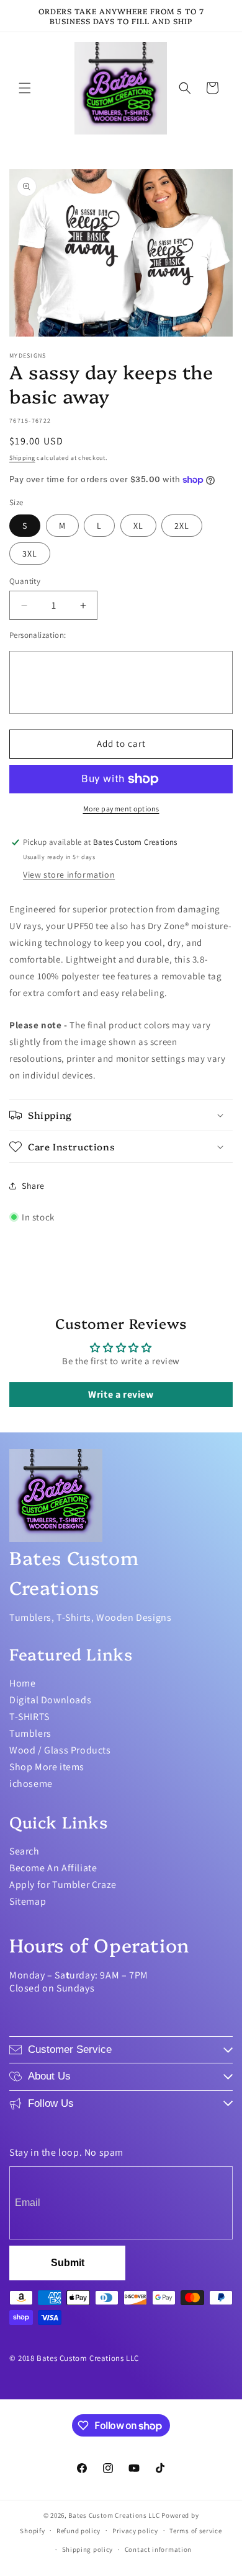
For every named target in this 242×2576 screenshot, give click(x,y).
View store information (69, 875)
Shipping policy (88, 2549)
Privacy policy (135, 2531)
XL (138, 526)
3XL (30, 554)
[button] (25, 88)
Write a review (121, 1394)
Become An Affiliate (53, 1868)
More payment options (121, 809)
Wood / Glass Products (60, 1750)
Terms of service (195, 2531)
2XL (182, 526)
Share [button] (33, 1186)
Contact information (158, 2549)
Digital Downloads (50, 1700)
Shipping (22, 458)
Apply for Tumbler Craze (63, 1885)
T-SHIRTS (29, 1717)
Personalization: (38, 635)
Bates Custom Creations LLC (115, 2515)
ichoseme (31, 1784)
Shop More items (47, 1767)
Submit (68, 2263)
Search (25, 1851)
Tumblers (30, 1733)
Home (22, 1683)
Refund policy (78, 2531)
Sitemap (28, 1901)
